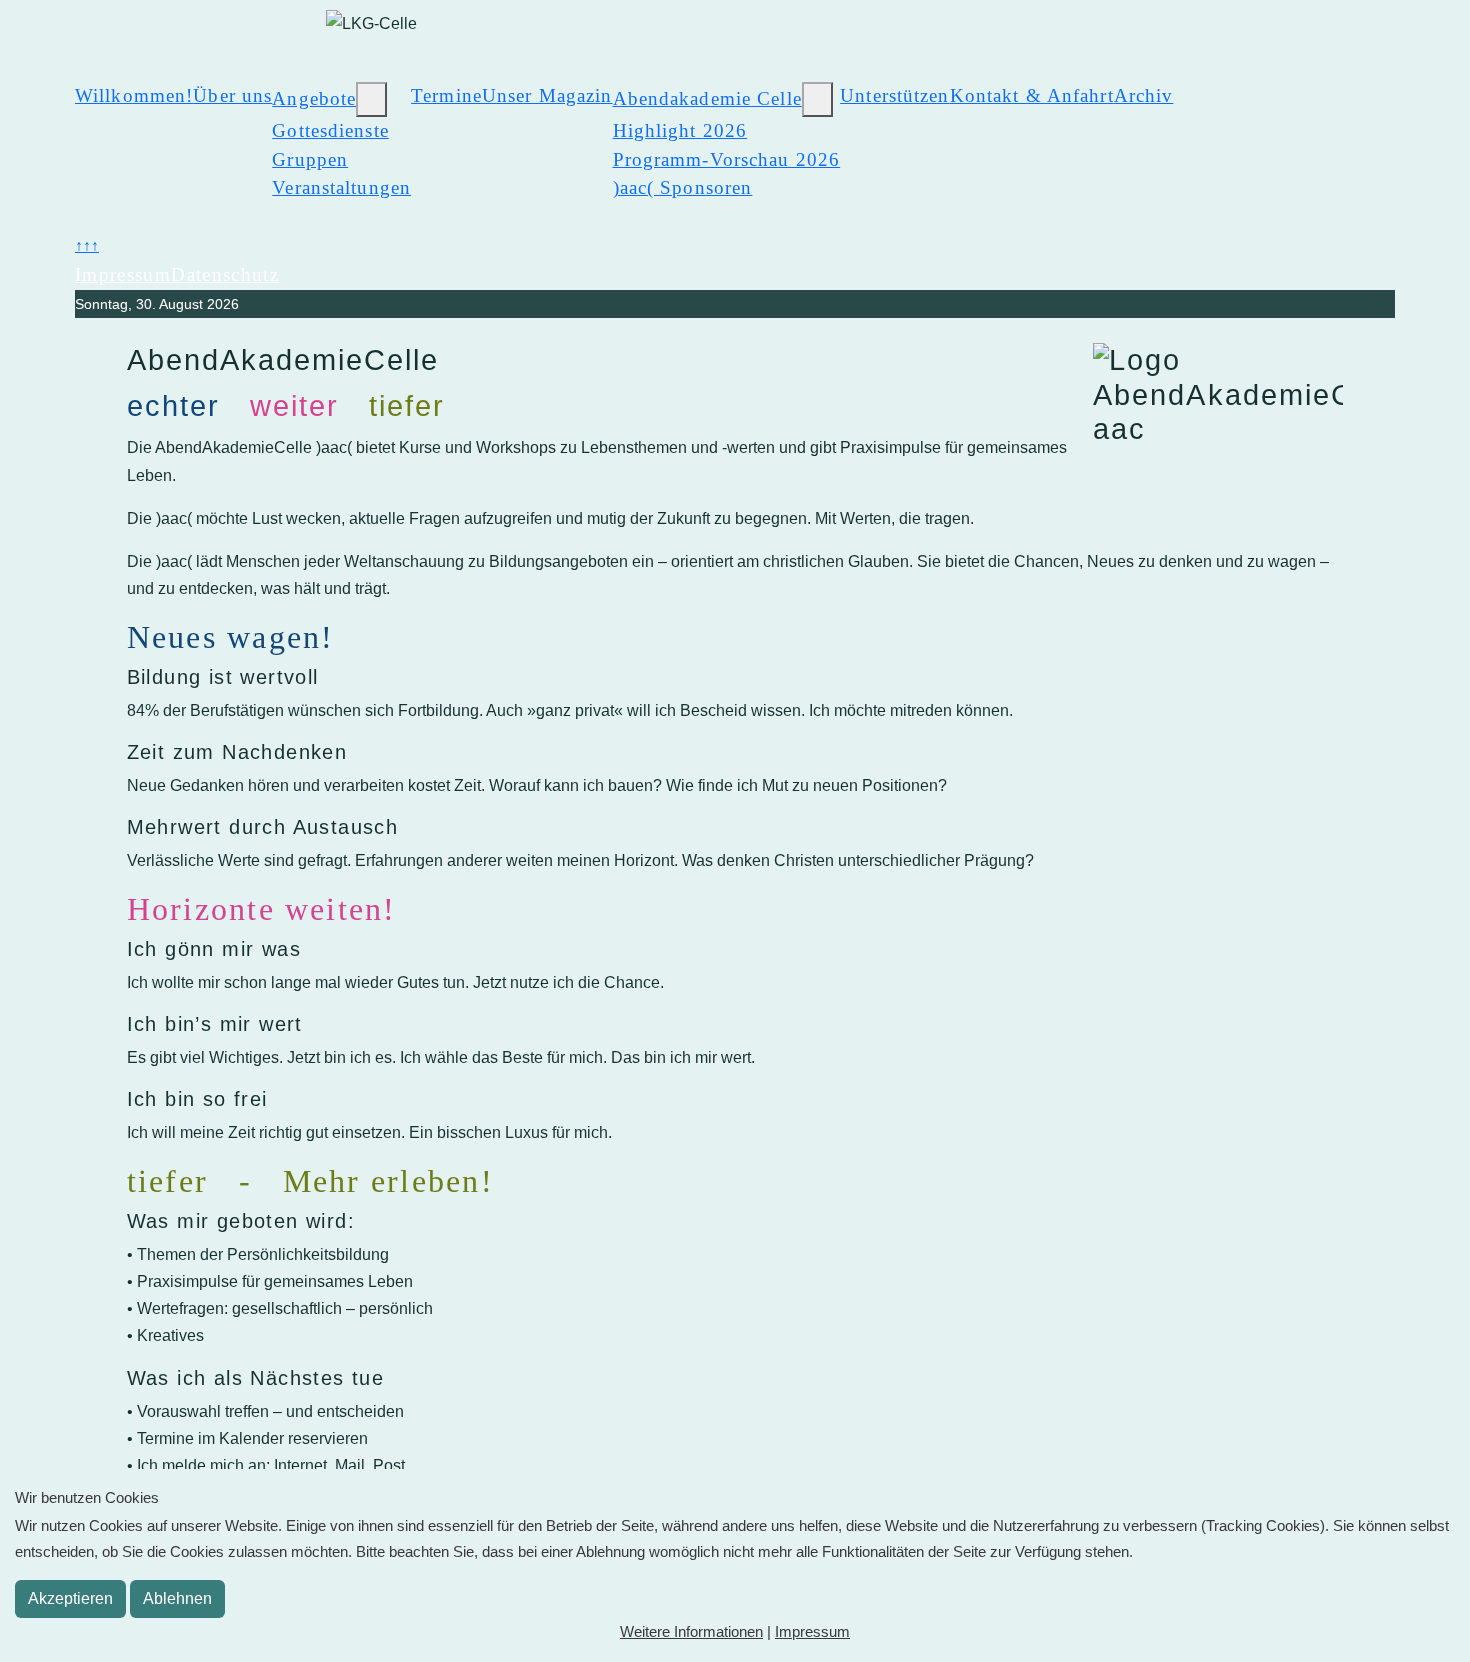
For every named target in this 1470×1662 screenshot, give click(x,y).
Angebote (314, 98)
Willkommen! (134, 95)
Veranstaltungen (341, 187)
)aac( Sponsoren (683, 187)
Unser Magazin (547, 95)
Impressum (123, 274)
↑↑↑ (87, 245)
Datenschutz (225, 274)
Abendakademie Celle (707, 98)
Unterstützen (894, 95)
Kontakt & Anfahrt (1032, 95)
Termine (446, 95)
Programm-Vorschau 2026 (727, 159)
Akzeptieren (70, 1598)
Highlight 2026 (680, 130)
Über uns (232, 95)
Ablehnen (177, 1598)
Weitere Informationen (691, 1631)
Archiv (1144, 95)
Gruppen (310, 159)
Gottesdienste (330, 130)
